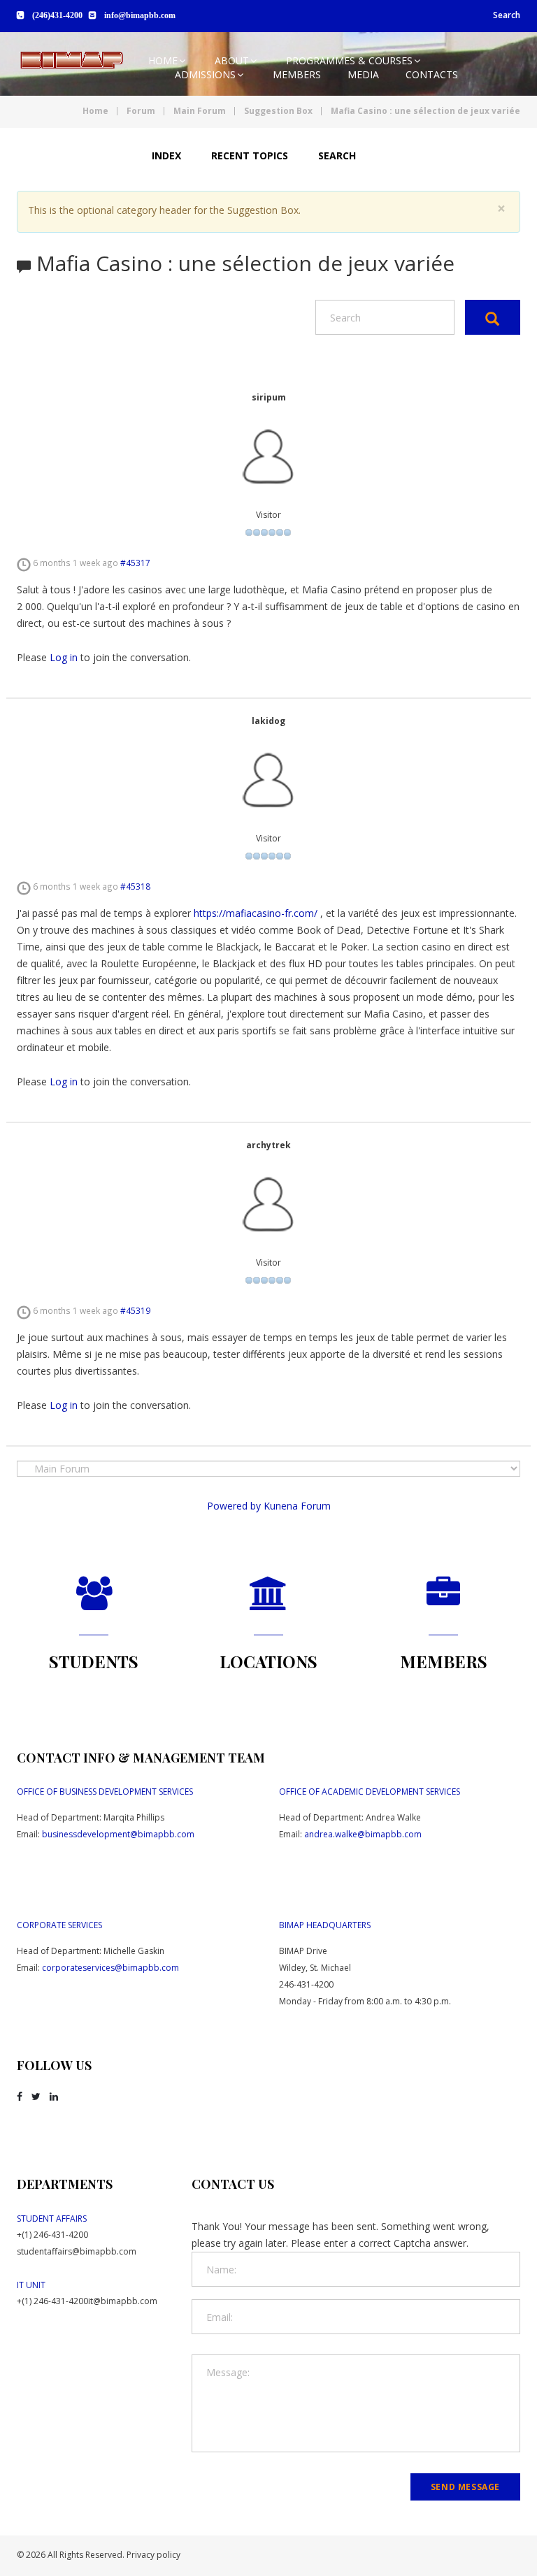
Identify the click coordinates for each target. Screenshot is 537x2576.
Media (363, 74)
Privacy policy (153, 2555)
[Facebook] (20, 2097)
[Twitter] (36, 2097)
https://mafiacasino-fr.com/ (256, 913)
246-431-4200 (306, 1984)
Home (163, 60)
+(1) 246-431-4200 (52, 2235)
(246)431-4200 (57, 15)
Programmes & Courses (349, 60)
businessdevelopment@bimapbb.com (118, 1834)
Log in (64, 657)
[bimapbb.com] (71, 60)
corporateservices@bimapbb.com (110, 1968)
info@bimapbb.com (140, 15)
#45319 (135, 1310)
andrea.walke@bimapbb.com (363, 1834)
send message (465, 2487)
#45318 (135, 886)
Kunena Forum (297, 1506)
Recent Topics (250, 155)
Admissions (205, 74)
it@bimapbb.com (123, 2301)
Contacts (432, 74)
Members (297, 74)
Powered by (234, 1506)
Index (166, 155)
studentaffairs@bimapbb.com (77, 2251)
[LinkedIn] (54, 2097)
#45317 (135, 563)
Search (507, 15)
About (232, 60)
